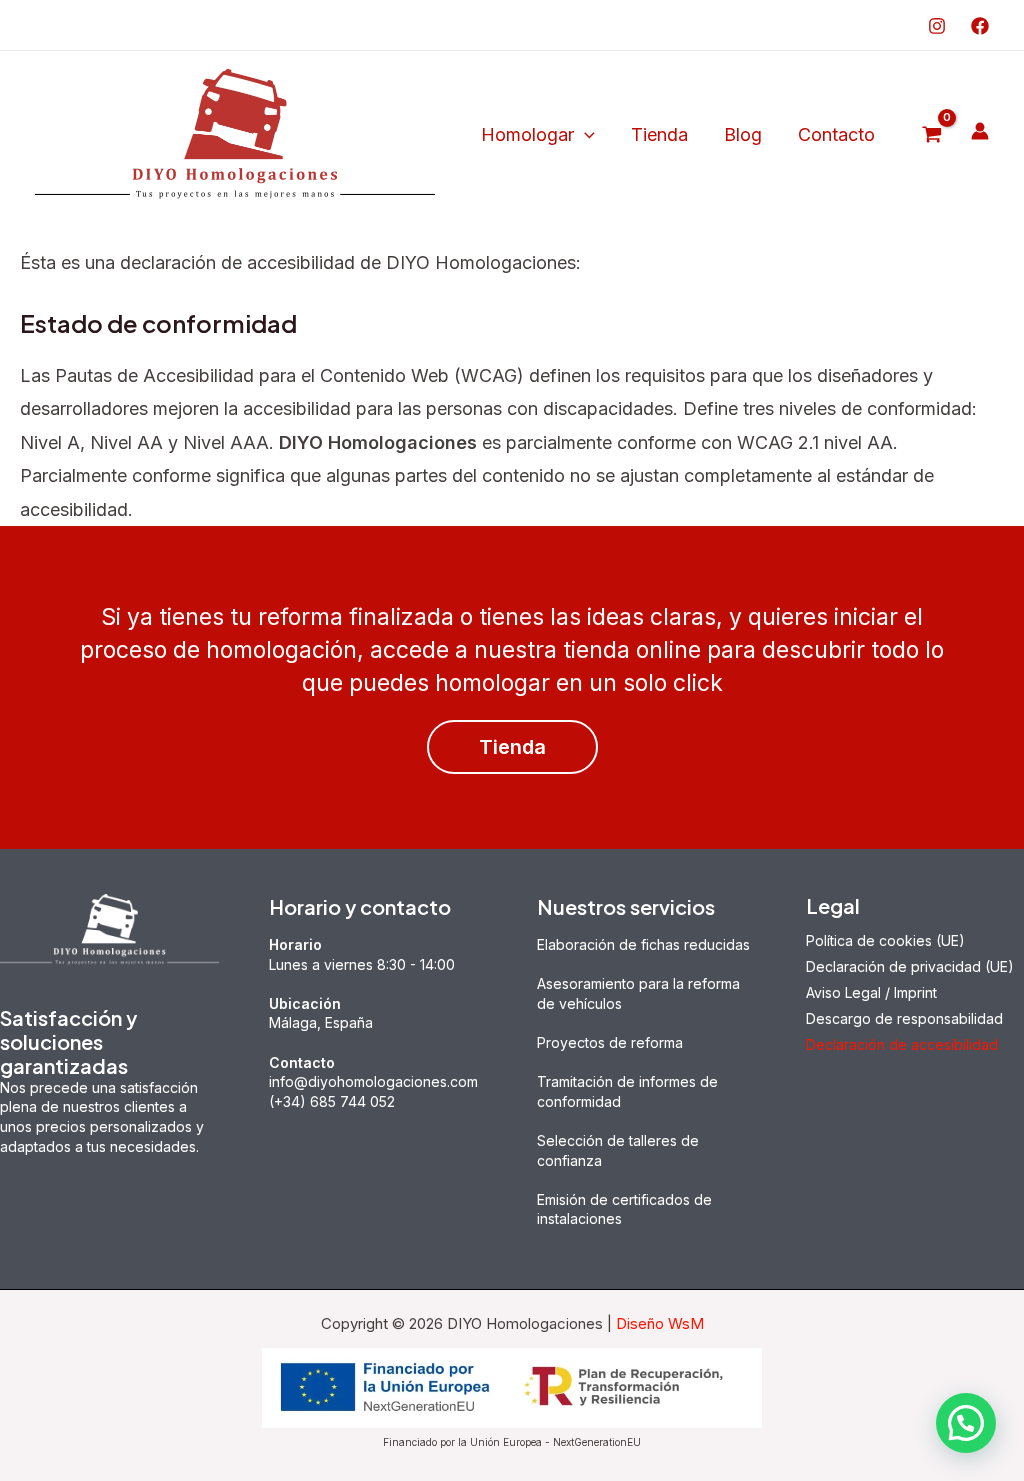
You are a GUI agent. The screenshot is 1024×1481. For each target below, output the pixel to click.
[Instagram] (937, 26)
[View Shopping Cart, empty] (932, 135)
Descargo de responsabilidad (904, 1018)
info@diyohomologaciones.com (373, 1081)
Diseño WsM (660, 1323)
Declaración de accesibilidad (902, 1044)
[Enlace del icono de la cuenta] (980, 131)
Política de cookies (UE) (885, 940)
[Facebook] (980, 26)
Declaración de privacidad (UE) (910, 966)
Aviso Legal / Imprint (871, 992)
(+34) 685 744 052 (332, 1101)
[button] (584, 135)
